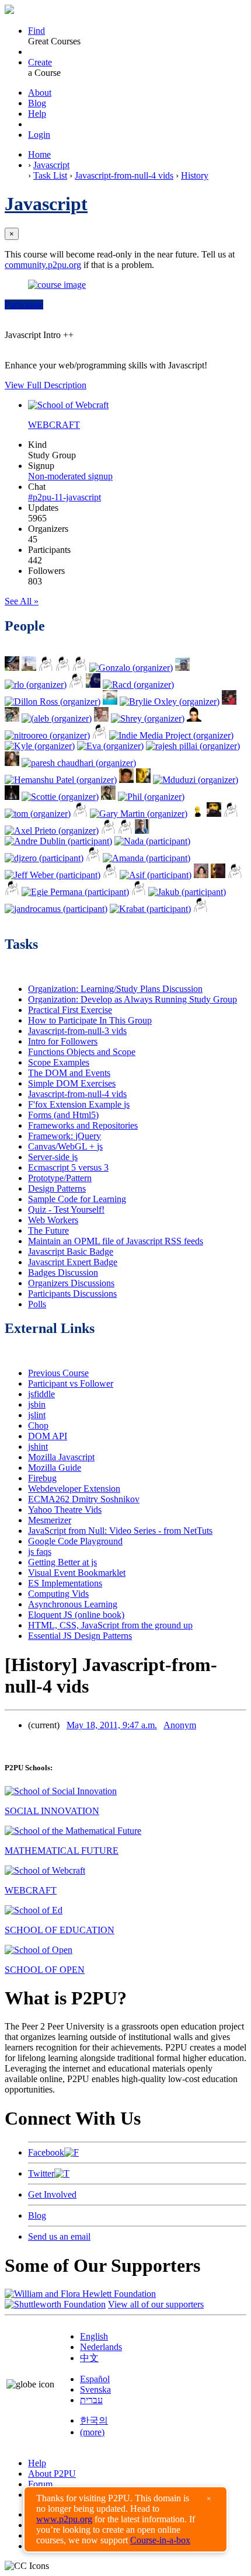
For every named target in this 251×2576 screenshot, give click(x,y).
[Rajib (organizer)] (125, 831)
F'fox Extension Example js (79, 1104)
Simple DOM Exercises (72, 1083)
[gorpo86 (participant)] (235, 875)
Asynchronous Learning (73, 1604)
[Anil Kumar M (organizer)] (182, 668)
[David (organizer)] (194, 718)
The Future (48, 1230)
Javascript (51, 165)
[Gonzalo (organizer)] (131, 668)
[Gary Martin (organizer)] (139, 814)
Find (36, 31)
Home (39, 154)
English (94, 2336)
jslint (37, 1415)
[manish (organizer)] (63, 668)
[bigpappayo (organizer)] (100, 735)
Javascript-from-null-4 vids (124, 175)
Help (37, 114)
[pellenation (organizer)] (108, 797)
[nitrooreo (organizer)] (47, 735)
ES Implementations (65, 1583)
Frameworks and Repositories (83, 1125)
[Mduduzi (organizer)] (196, 780)
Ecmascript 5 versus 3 (68, 1167)
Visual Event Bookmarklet (77, 1573)
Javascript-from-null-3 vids (77, 1031)
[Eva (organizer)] (110, 746)
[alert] (125, 2519)
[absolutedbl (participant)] (110, 875)
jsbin (37, 1404)
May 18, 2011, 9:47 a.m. (112, 1725)
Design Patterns (57, 1188)
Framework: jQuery (65, 1136)
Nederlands (101, 2347)
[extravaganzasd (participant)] (93, 858)
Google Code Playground (75, 1541)
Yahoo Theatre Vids (65, 1510)
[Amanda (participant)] (147, 858)
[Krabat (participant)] (150, 909)
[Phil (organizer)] (151, 797)
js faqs (40, 1552)
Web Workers (53, 1220)
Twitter (41, 2173)
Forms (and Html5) (63, 1115)
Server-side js (53, 1157)
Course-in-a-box (160, 2540)
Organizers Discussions (71, 1283)
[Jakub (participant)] (187, 892)
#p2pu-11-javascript (65, 497)
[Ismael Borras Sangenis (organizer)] (12, 718)
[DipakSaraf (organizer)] (101, 718)
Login (39, 135)
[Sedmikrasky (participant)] (201, 875)
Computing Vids (58, 1594)
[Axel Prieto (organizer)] (52, 831)
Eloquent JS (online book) (76, 1615)
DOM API (48, 1436)
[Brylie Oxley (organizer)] (170, 702)
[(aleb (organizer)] (57, 718)
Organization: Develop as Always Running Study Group (133, 999)
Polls (37, 1304)
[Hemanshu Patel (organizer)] (61, 780)
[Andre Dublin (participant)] (58, 841)
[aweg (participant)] (201, 909)
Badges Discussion (63, 1273)
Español (95, 2379)
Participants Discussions (72, 1294)
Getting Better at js (62, 1562)
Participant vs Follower (71, 1383)
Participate (24, 304)
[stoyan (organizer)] (143, 780)
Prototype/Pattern (60, 1178)
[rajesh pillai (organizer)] (193, 746)
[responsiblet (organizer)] (12, 797)
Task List (50, 175)
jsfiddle (41, 1394)
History (195, 175)
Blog (37, 103)
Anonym (180, 1725)
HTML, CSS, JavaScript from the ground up (110, 1625)
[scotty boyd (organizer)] (80, 668)
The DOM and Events (69, 1073)
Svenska (95, 2389)
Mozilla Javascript (61, 1457)
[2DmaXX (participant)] (139, 892)
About (40, 93)
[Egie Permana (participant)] (75, 892)
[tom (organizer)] (38, 814)
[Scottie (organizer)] (60, 797)
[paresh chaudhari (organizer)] (79, 763)
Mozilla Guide (55, 1468)
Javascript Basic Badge (71, 1252)
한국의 (94, 2420)
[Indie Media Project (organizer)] (171, 735)
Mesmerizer (50, 1520)
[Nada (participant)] (152, 841)
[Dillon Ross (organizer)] (53, 702)
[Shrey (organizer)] (148, 718)
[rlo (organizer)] (36, 685)
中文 (89, 2358)
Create (40, 62)
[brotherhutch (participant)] (218, 875)
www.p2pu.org (64, 2519)
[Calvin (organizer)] (126, 780)
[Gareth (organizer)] (80, 814)
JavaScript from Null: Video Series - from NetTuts (120, 1531)
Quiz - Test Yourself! (66, 1209)
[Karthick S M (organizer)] (46, 668)
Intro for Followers (63, 1041)
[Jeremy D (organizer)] (110, 702)
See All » (22, 601)
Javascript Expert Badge (73, 1262)
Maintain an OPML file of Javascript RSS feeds (116, 1241)
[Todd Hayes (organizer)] (29, 668)
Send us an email (59, 2236)
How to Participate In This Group (90, 1020)
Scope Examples (59, 1062)
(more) (92, 2432)
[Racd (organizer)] (138, 685)
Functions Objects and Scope (82, 1052)
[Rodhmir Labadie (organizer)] (12, 668)
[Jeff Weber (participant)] (53, 875)
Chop (38, 1425)
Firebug (42, 1478)
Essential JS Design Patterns (80, 1636)
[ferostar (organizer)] (93, 685)
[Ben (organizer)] (108, 831)
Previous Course (58, 1373)
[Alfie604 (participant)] (12, 892)
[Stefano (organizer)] (76, 685)
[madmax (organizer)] (214, 814)
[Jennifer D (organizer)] (229, 702)
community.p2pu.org (43, 265)
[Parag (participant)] (142, 831)
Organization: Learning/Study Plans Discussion (115, 989)
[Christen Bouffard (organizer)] (12, 763)
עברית (91, 2400)
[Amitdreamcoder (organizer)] (231, 814)
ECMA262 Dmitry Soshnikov (84, 1499)
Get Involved (52, 2194)
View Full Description (46, 385)
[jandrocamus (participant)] (56, 909)
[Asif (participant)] (156, 875)
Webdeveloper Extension (74, 1489)
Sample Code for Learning (77, 1199)
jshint (38, 1447)
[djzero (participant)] (44, 858)
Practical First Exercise (70, 1010)
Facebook (46, 2152)
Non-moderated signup (70, 476)
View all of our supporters (156, 2304)
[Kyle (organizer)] (40, 746)
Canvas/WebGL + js (65, 1146)
